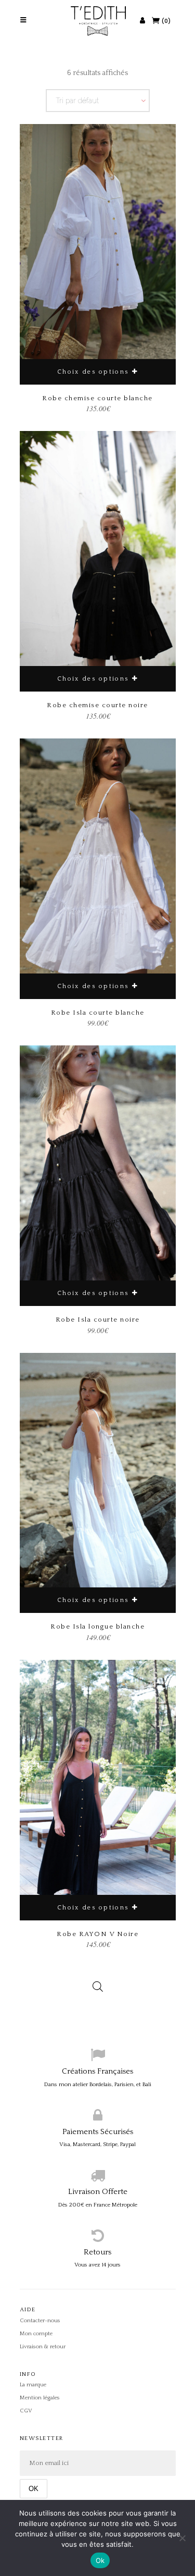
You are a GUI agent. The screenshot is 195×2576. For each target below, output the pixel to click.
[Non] (182, 2538)
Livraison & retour (43, 2347)
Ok (100, 2560)
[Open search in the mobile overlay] (98, 1979)
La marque (33, 2385)
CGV (26, 2411)
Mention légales (40, 2398)
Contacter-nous (40, 2321)
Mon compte (36, 2334)
